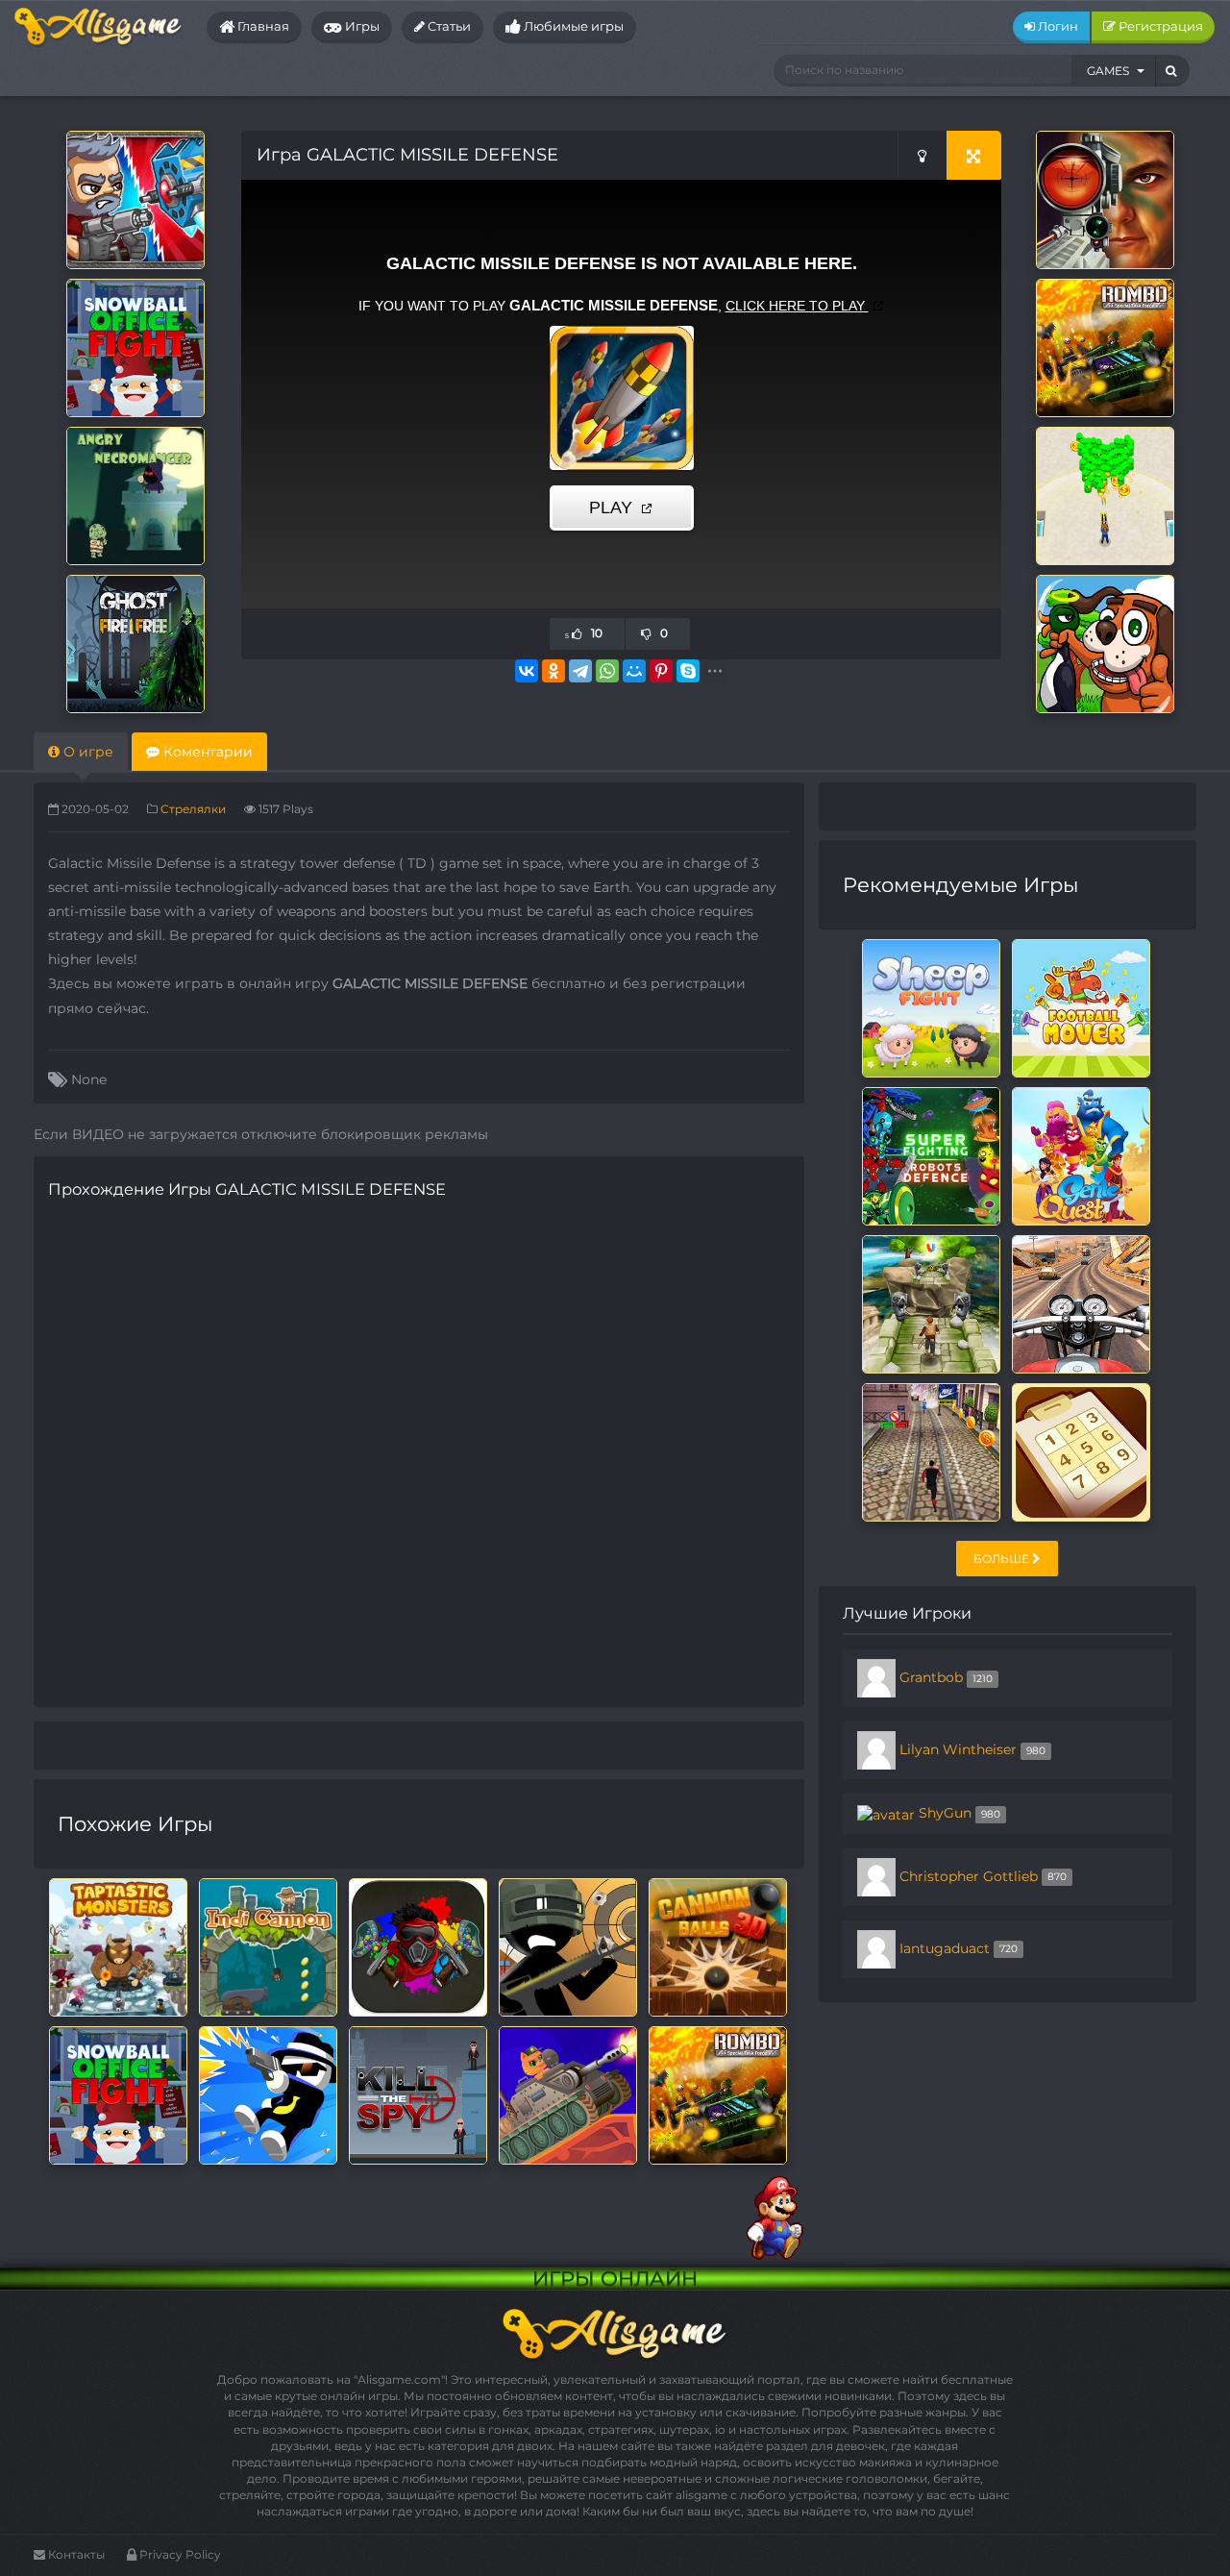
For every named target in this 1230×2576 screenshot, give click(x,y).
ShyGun (945, 1813)
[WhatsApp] (607, 671)
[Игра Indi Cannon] (268, 1946)
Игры (361, 26)
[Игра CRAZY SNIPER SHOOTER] (568, 1946)
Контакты (75, 2554)
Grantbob (931, 1677)
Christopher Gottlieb (969, 1875)
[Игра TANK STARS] (568, 2094)
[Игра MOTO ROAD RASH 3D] (1081, 1303)
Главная (262, 26)
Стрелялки (193, 809)
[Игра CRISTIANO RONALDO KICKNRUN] (931, 1451)
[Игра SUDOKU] (1081, 1451)
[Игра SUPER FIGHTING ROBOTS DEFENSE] (931, 1155)
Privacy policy (179, 2554)
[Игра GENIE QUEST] (1081, 1155)
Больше (1003, 1559)
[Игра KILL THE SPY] (418, 2094)
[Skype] (688, 671)
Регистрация (1159, 26)
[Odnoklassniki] (553, 671)
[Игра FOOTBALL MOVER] (1081, 1007)
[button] (1114, 71)
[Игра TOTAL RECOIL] (135, 199)
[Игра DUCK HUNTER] (1105, 643)
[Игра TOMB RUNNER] (931, 1303)
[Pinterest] (661, 671)
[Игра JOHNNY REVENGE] (268, 2094)
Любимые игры (572, 26)
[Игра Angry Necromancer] (135, 495)
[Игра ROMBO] (1105, 347)
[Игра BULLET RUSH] (1105, 495)
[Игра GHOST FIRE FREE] (135, 643)
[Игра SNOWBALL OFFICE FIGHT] (135, 347)
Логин (1057, 26)
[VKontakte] (527, 671)
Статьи (448, 26)
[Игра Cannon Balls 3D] (718, 1946)
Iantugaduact (945, 1947)
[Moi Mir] (634, 671)
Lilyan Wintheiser (958, 1749)
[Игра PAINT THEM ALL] (418, 1946)
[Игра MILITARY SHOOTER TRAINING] (1105, 199)
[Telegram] (580, 671)
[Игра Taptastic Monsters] (118, 1946)
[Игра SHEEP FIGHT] (931, 1007)
